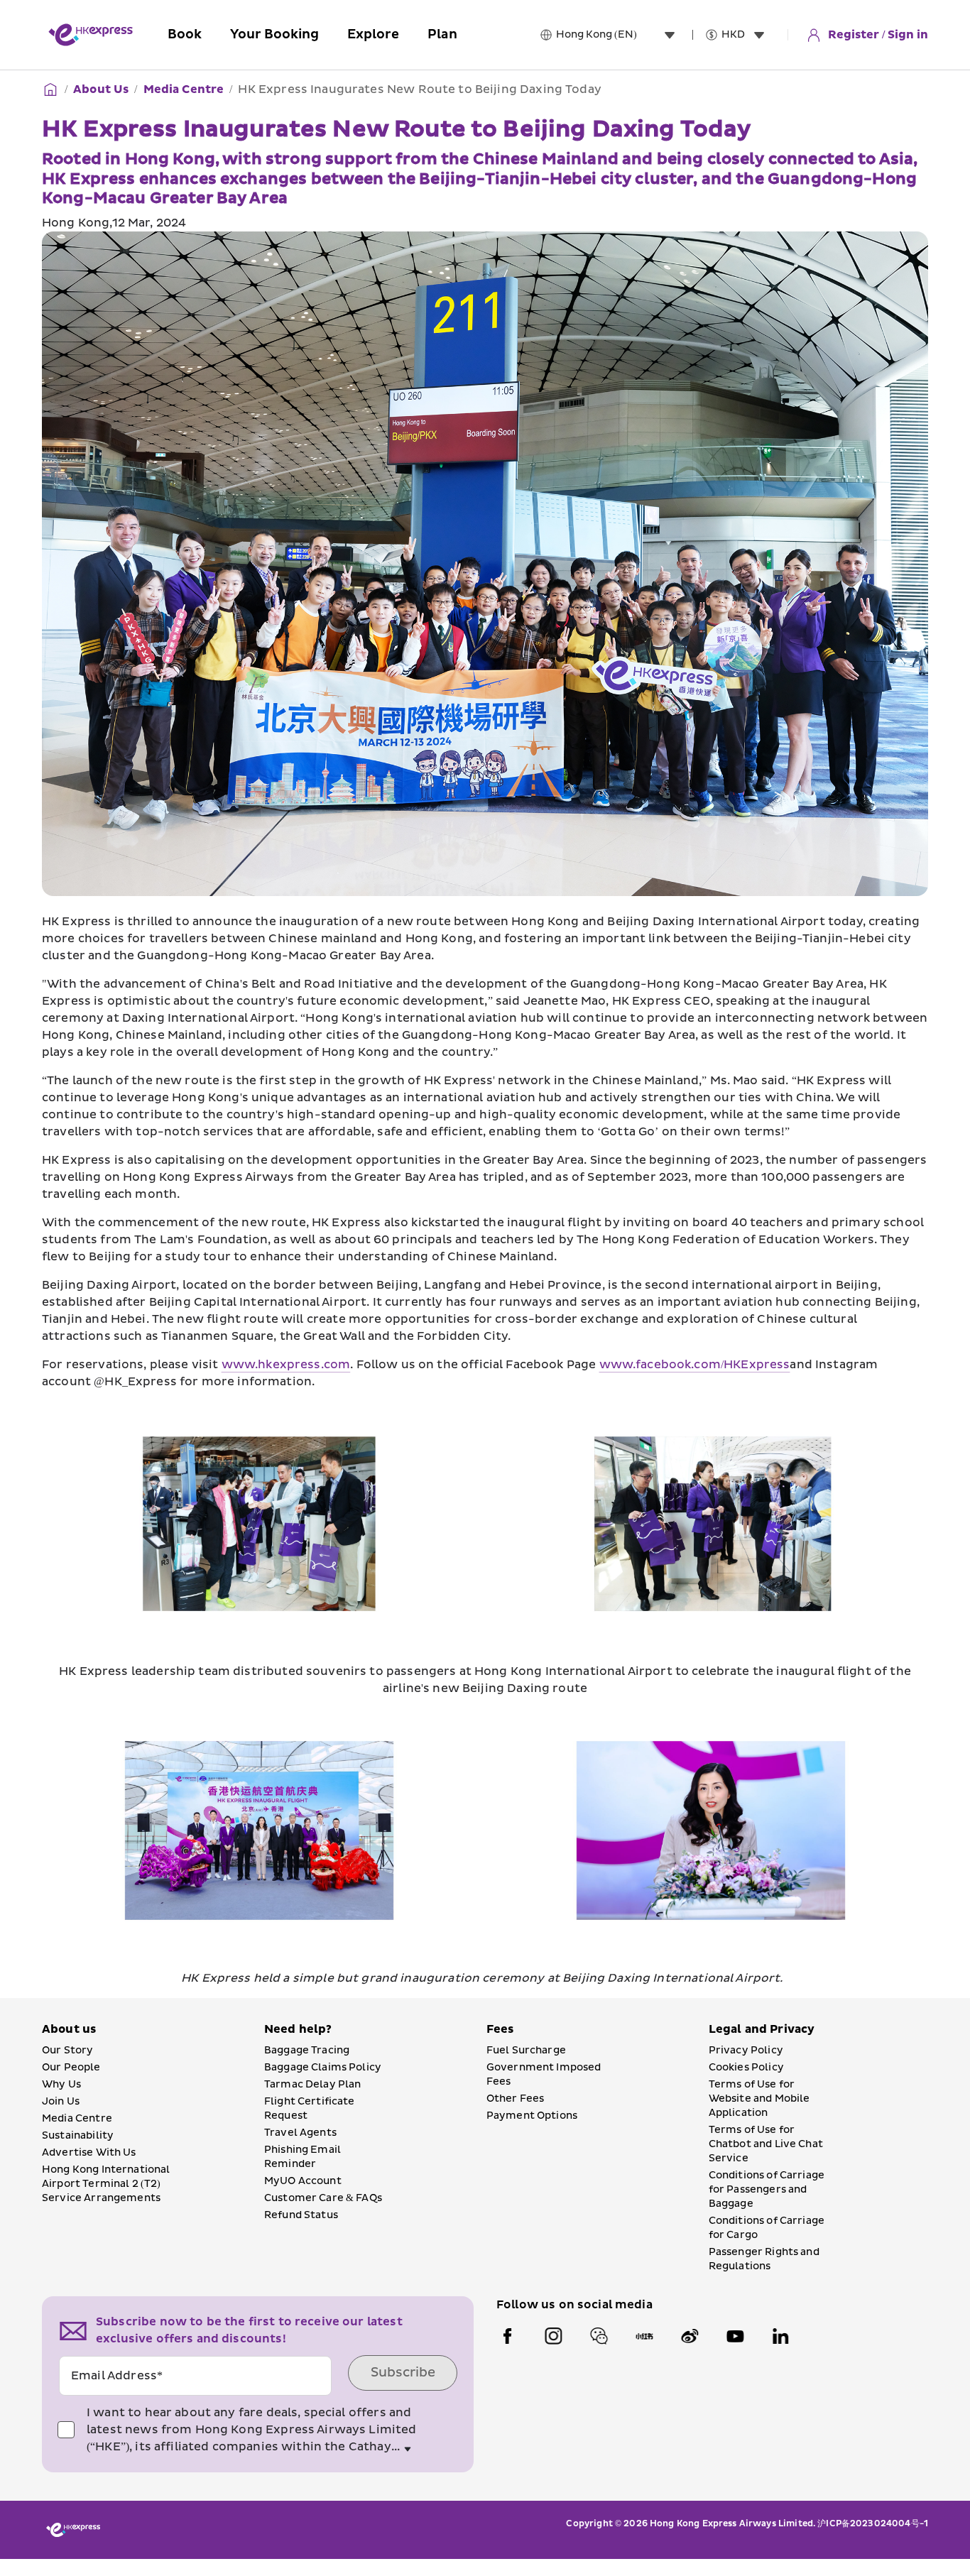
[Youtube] (735, 2336)
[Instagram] (553, 2336)
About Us (101, 89)
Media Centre (184, 89)
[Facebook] (508, 2336)
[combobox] (618, 35)
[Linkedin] (780, 2336)
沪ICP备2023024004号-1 (873, 2524)
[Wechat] (599, 2336)
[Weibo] (690, 2336)
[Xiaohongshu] (644, 2336)
